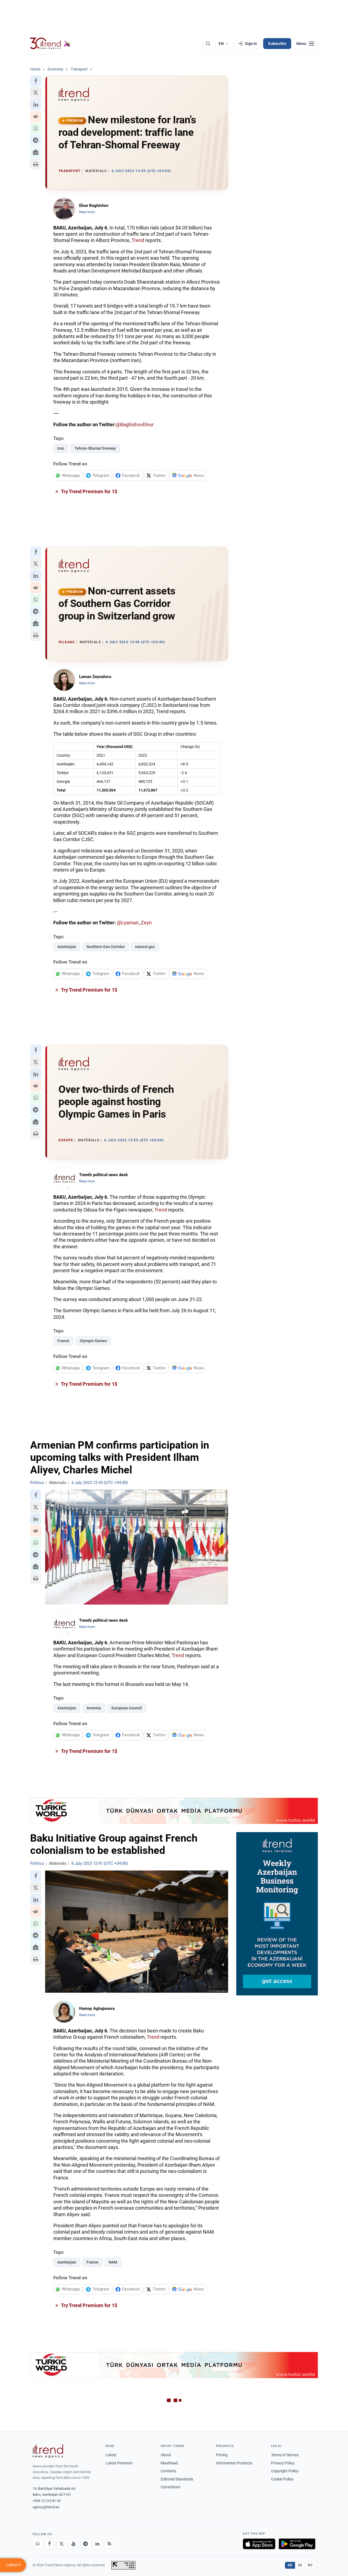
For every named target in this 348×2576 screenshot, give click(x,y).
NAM (113, 2262)
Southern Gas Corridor (106, 947)
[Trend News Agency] (48, 2451)
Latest (111, 2455)
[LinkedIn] (97, 2544)
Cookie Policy (282, 2479)
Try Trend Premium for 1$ (89, 491)
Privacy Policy (283, 2463)
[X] (61, 2544)
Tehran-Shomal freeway (95, 448)
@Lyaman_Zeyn (134, 923)
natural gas (145, 947)
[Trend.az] (50, 44)
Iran (61, 448)
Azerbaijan (67, 947)
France (63, 1341)
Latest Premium (119, 2463)
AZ (300, 2565)
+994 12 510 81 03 (47, 2501)
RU (310, 2565)
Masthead (169, 2463)
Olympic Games (93, 1341)
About (166, 2455)
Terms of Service (285, 2455)
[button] (36, 81)
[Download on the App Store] (259, 2544)
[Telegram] (85, 2544)
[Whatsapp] (38, 2544)
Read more (87, 212)
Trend (138, 240)
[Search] (208, 44)
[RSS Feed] (109, 2544)
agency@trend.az (46, 2507)
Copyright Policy (285, 2471)
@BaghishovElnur (135, 424)
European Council (127, 1708)
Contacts (168, 2471)
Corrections (170, 2487)
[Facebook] (49, 2544)
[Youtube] (73, 2544)
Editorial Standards (177, 2479)
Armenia (94, 1708)
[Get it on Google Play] (297, 2544)
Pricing (222, 2455)
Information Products (234, 2463)
